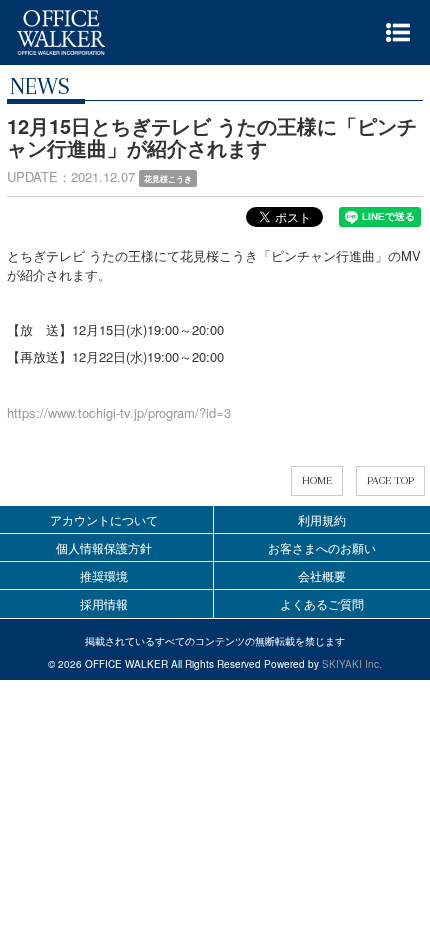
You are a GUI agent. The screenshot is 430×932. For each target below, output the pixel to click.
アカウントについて (104, 519)
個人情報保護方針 (104, 547)
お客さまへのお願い (322, 547)
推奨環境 (104, 575)
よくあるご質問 (322, 603)
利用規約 (322, 519)
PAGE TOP (390, 480)
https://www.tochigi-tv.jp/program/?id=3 (119, 412)
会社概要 (322, 575)
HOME (317, 480)
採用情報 (104, 603)
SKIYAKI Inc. (352, 664)
